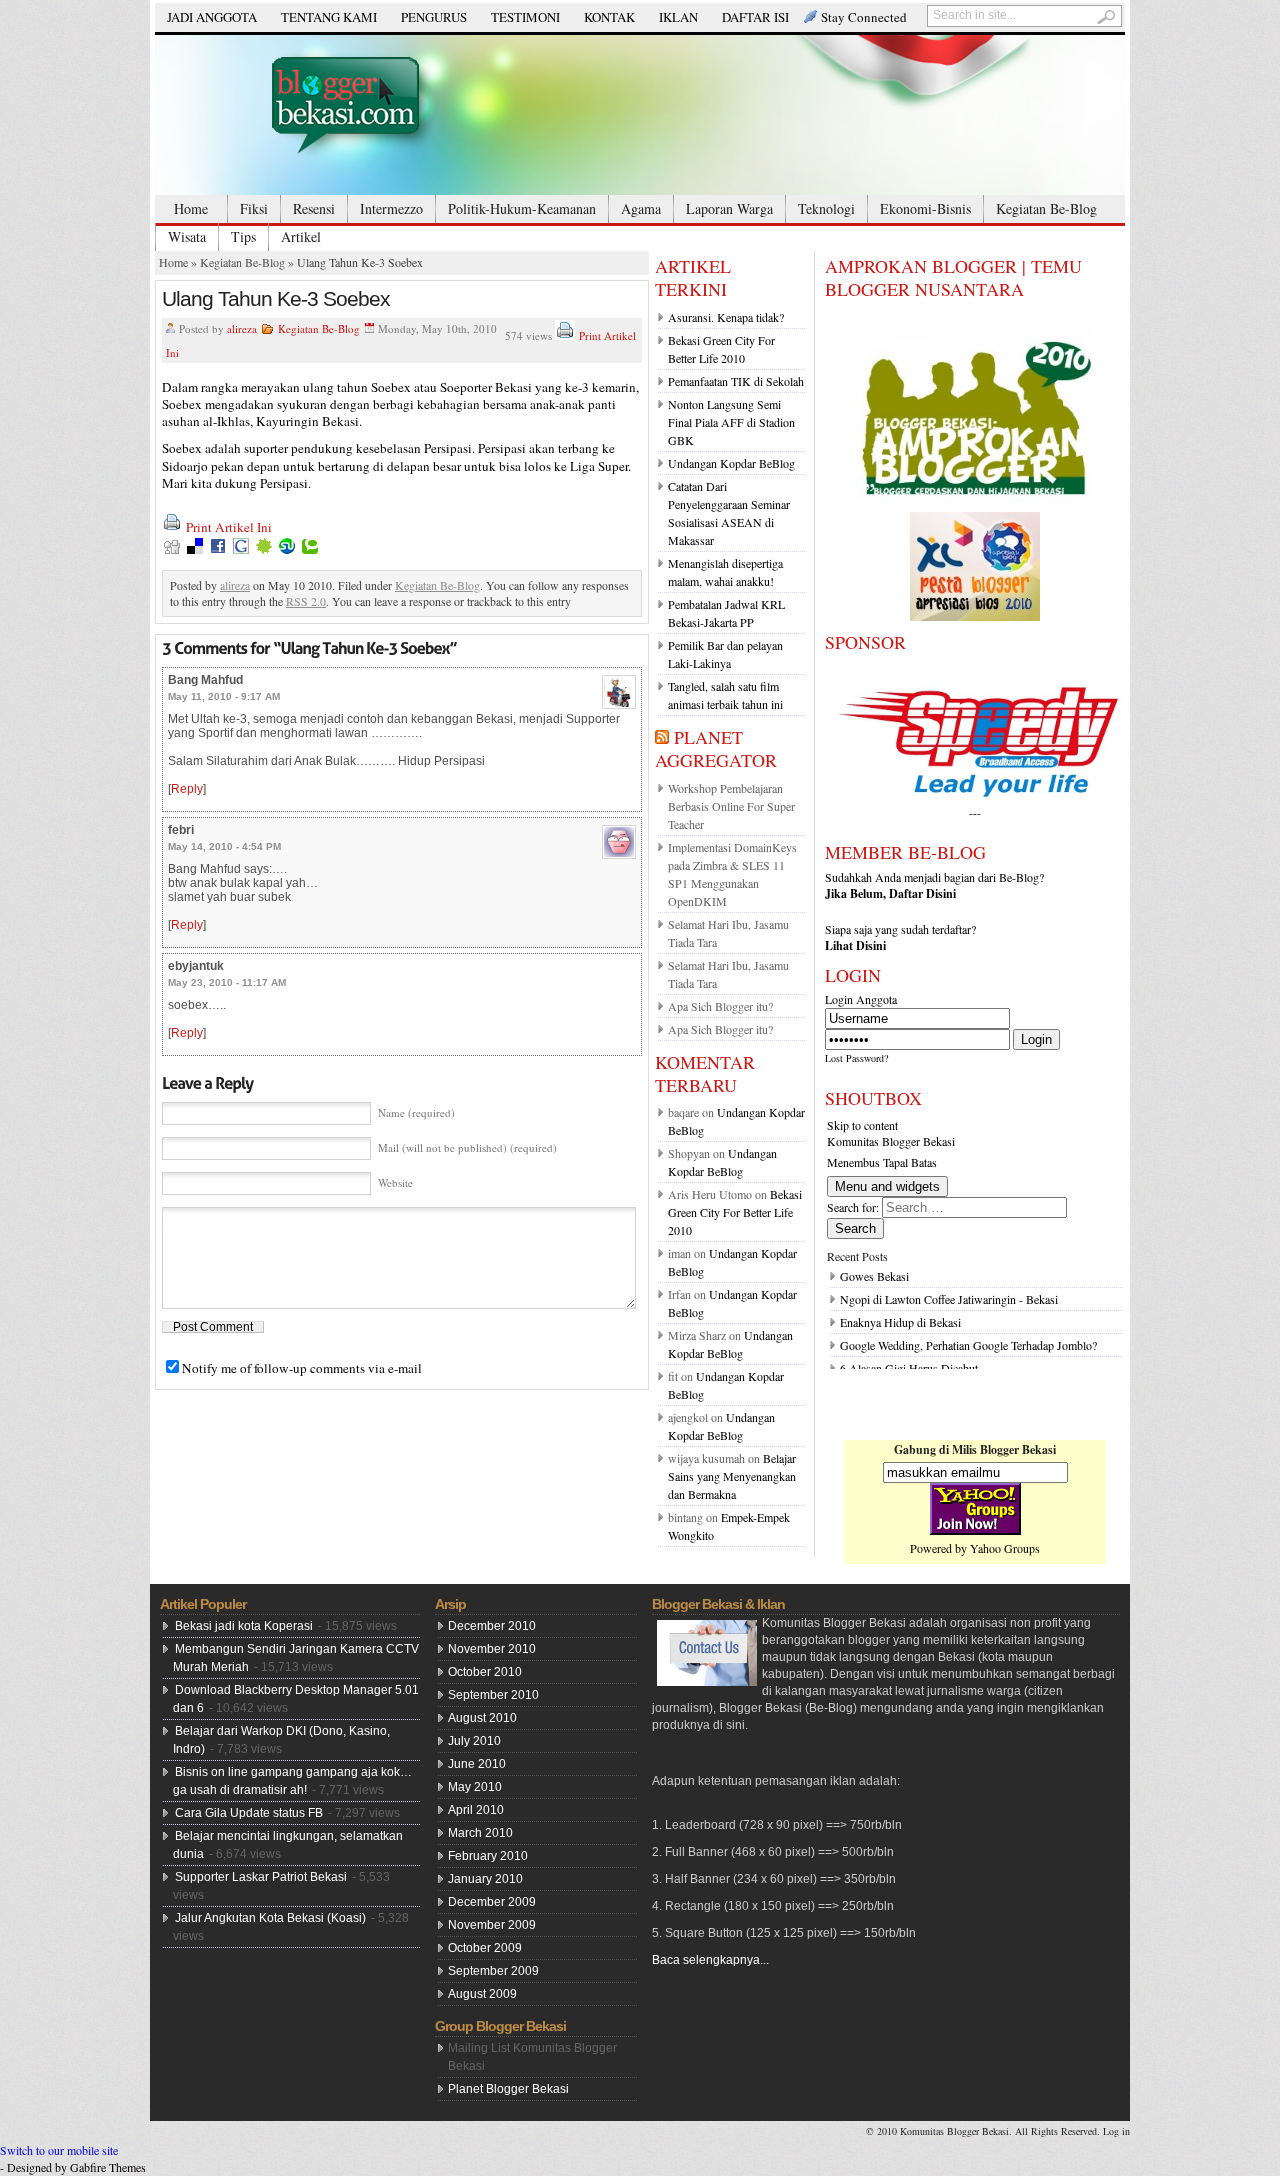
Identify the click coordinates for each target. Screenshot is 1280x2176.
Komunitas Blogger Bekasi (891, 1141)
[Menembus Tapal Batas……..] (640, 115)
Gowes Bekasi (874, 1276)
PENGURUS (434, 17)
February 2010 (488, 1856)
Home (191, 208)
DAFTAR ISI (755, 17)
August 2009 (482, 1994)
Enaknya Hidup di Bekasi (900, 1322)
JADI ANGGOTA (212, 17)
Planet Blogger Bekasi (508, 2089)
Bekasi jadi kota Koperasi (244, 1626)
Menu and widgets (887, 1186)
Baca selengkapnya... (710, 1960)
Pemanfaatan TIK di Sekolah (736, 381)
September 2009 (493, 1971)
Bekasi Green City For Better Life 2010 (735, 1212)
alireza (242, 328)
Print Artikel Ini (229, 527)
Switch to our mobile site (59, 2150)
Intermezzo (391, 208)
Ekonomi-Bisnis (925, 208)
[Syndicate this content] (662, 737)
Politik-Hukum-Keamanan (522, 208)
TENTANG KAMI (329, 17)
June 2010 (477, 1764)
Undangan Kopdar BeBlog (731, 463)
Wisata (187, 236)
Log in (1116, 2131)
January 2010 (485, 1879)
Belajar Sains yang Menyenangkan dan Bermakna (732, 1476)
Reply (187, 789)
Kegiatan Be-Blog (1046, 208)
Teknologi (826, 208)
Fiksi (254, 208)
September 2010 (493, 1695)
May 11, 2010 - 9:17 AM (224, 696)
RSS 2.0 (306, 601)
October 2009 (485, 1948)
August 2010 (482, 1718)
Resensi (314, 208)
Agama (641, 208)
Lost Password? (856, 1058)
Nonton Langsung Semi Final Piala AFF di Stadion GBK (731, 422)
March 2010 (480, 1833)
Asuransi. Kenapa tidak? (726, 317)
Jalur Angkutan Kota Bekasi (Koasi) (270, 1918)
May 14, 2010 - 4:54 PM (224, 846)
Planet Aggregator (716, 748)
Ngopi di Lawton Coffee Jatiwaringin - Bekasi (949, 1299)
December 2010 (492, 1626)
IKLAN (678, 17)
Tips (243, 236)
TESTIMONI (525, 17)
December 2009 (492, 1902)
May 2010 (475, 1787)
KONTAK (609, 17)
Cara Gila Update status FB (249, 1813)
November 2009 (492, 1925)
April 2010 (476, 1810)
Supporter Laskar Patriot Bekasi (261, 1877)
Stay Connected (864, 17)
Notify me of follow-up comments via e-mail (302, 1368)
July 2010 (474, 1741)
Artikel (301, 236)
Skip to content (862, 1125)
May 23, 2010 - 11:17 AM (227, 982)
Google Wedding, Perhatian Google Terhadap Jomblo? (968, 1345)
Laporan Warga (729, 208)
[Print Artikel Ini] (565, 335)
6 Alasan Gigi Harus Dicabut (909, 1368)
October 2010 (485, 1672)
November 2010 (492, 1649)
